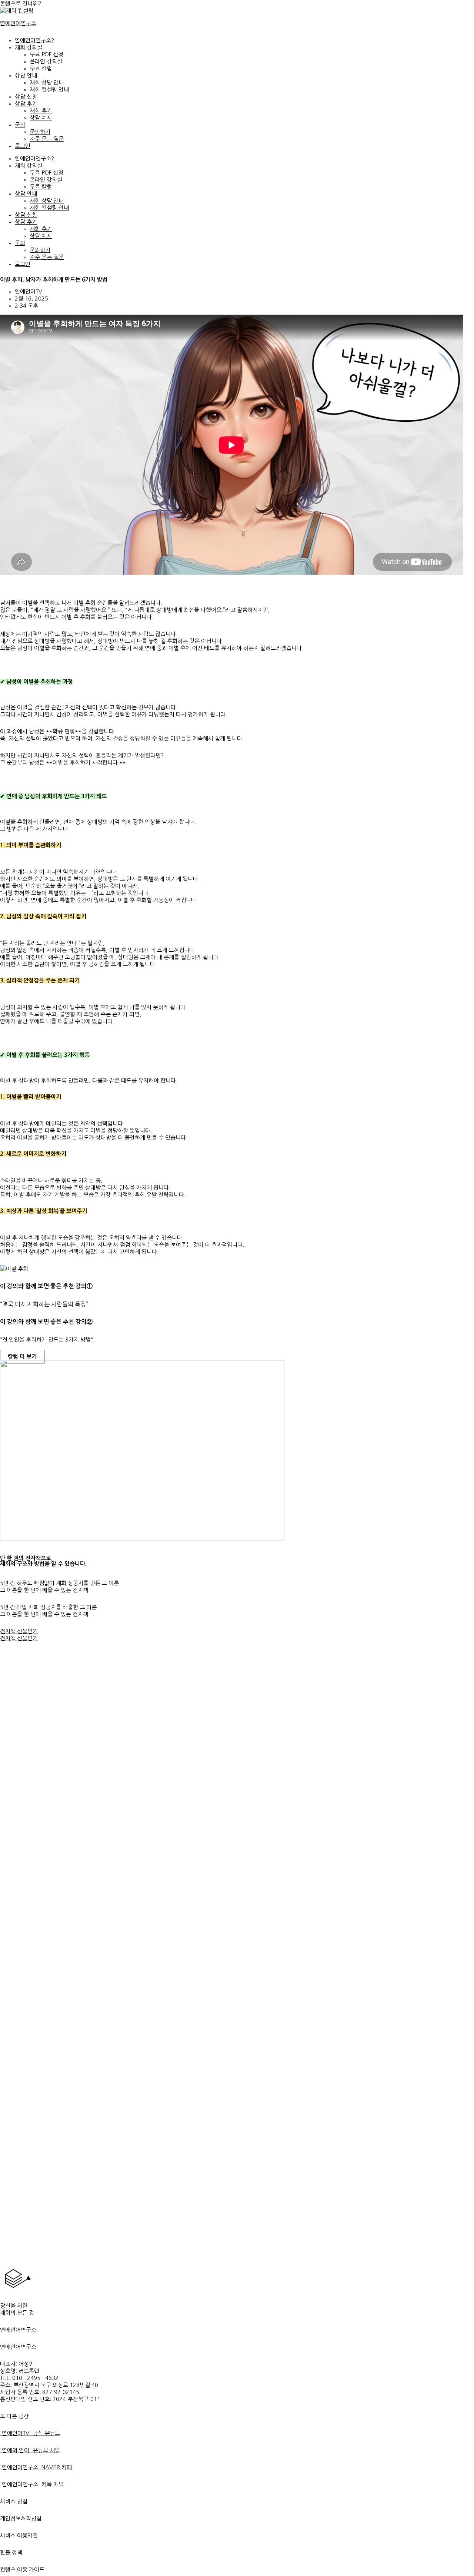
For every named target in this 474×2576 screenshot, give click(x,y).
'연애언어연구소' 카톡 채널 (32, 2484)
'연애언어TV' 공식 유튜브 (30, 2433)
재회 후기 (41, 111)
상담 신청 (26, 97)
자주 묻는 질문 (47, 139)
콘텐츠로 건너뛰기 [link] (21, 4)
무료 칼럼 (41, 68)
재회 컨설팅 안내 (49, 89)
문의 (20, 125)
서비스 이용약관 (19, 2535)
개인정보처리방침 (21, 2518)
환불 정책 (11, 2552)
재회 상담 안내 (47, 82)
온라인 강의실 (46, 61)
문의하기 (40, 132)
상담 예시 (41, 118)
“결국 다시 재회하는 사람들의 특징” (44, 1304)
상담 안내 (26, 75)
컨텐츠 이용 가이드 (22, 2570)
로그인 (23, 146)
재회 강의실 (29, 47)
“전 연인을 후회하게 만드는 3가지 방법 (45, 1340)
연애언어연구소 (18, 23)
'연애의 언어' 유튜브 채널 (30, 2450)
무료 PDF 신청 (46, 54)
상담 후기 (26, 104)
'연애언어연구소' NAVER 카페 (36, 2467)
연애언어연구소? (34, 40)
